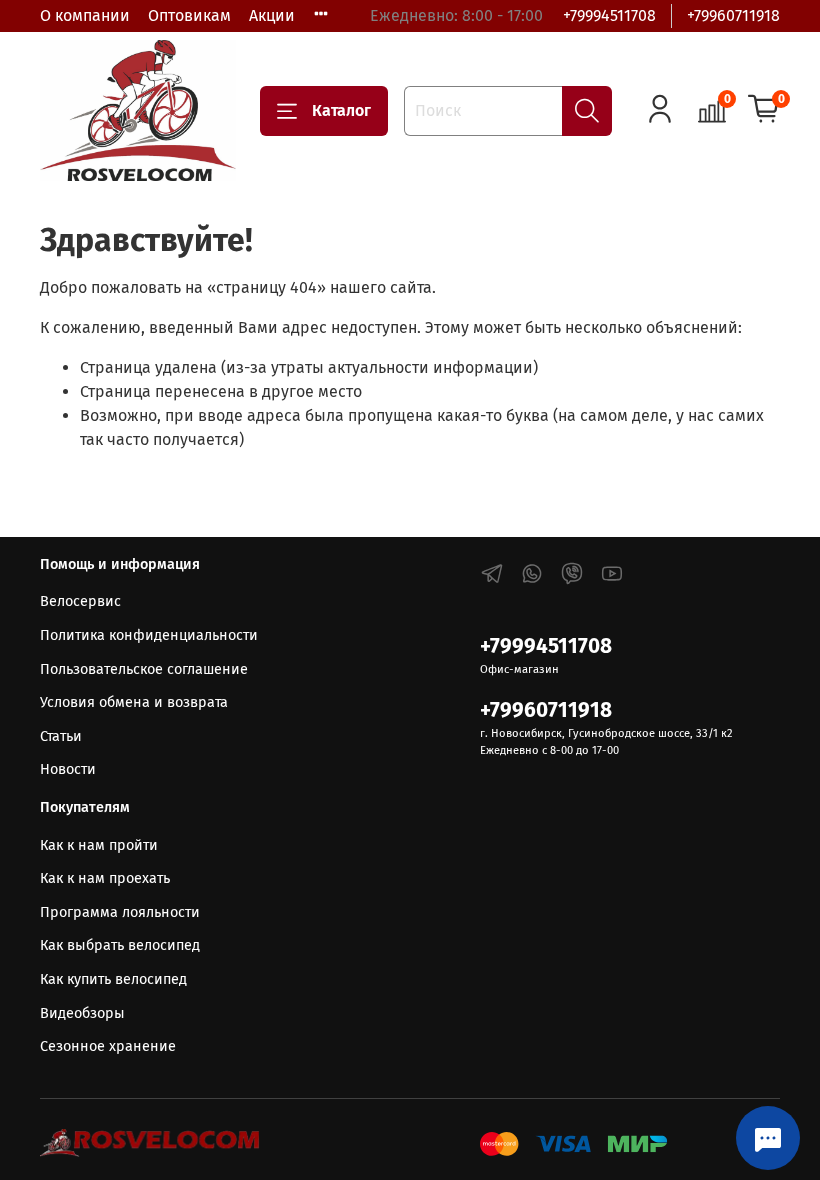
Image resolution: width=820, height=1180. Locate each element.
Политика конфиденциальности (149, 635)
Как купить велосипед (113, 979)
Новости (68, 769)
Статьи (61, 736)
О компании (85, 15)
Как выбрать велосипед (120, 945)
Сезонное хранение (108, 1046)
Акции (272, 15)
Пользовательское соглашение (144, 669)
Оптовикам (189, 15)
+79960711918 (733, 15)
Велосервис (80, 601)
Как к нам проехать (105, 878)
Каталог (341, 110)
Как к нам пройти (99, 845)
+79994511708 (609, 15)
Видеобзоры (82, 1013)
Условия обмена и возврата (134, 702)
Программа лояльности (120, 912)
